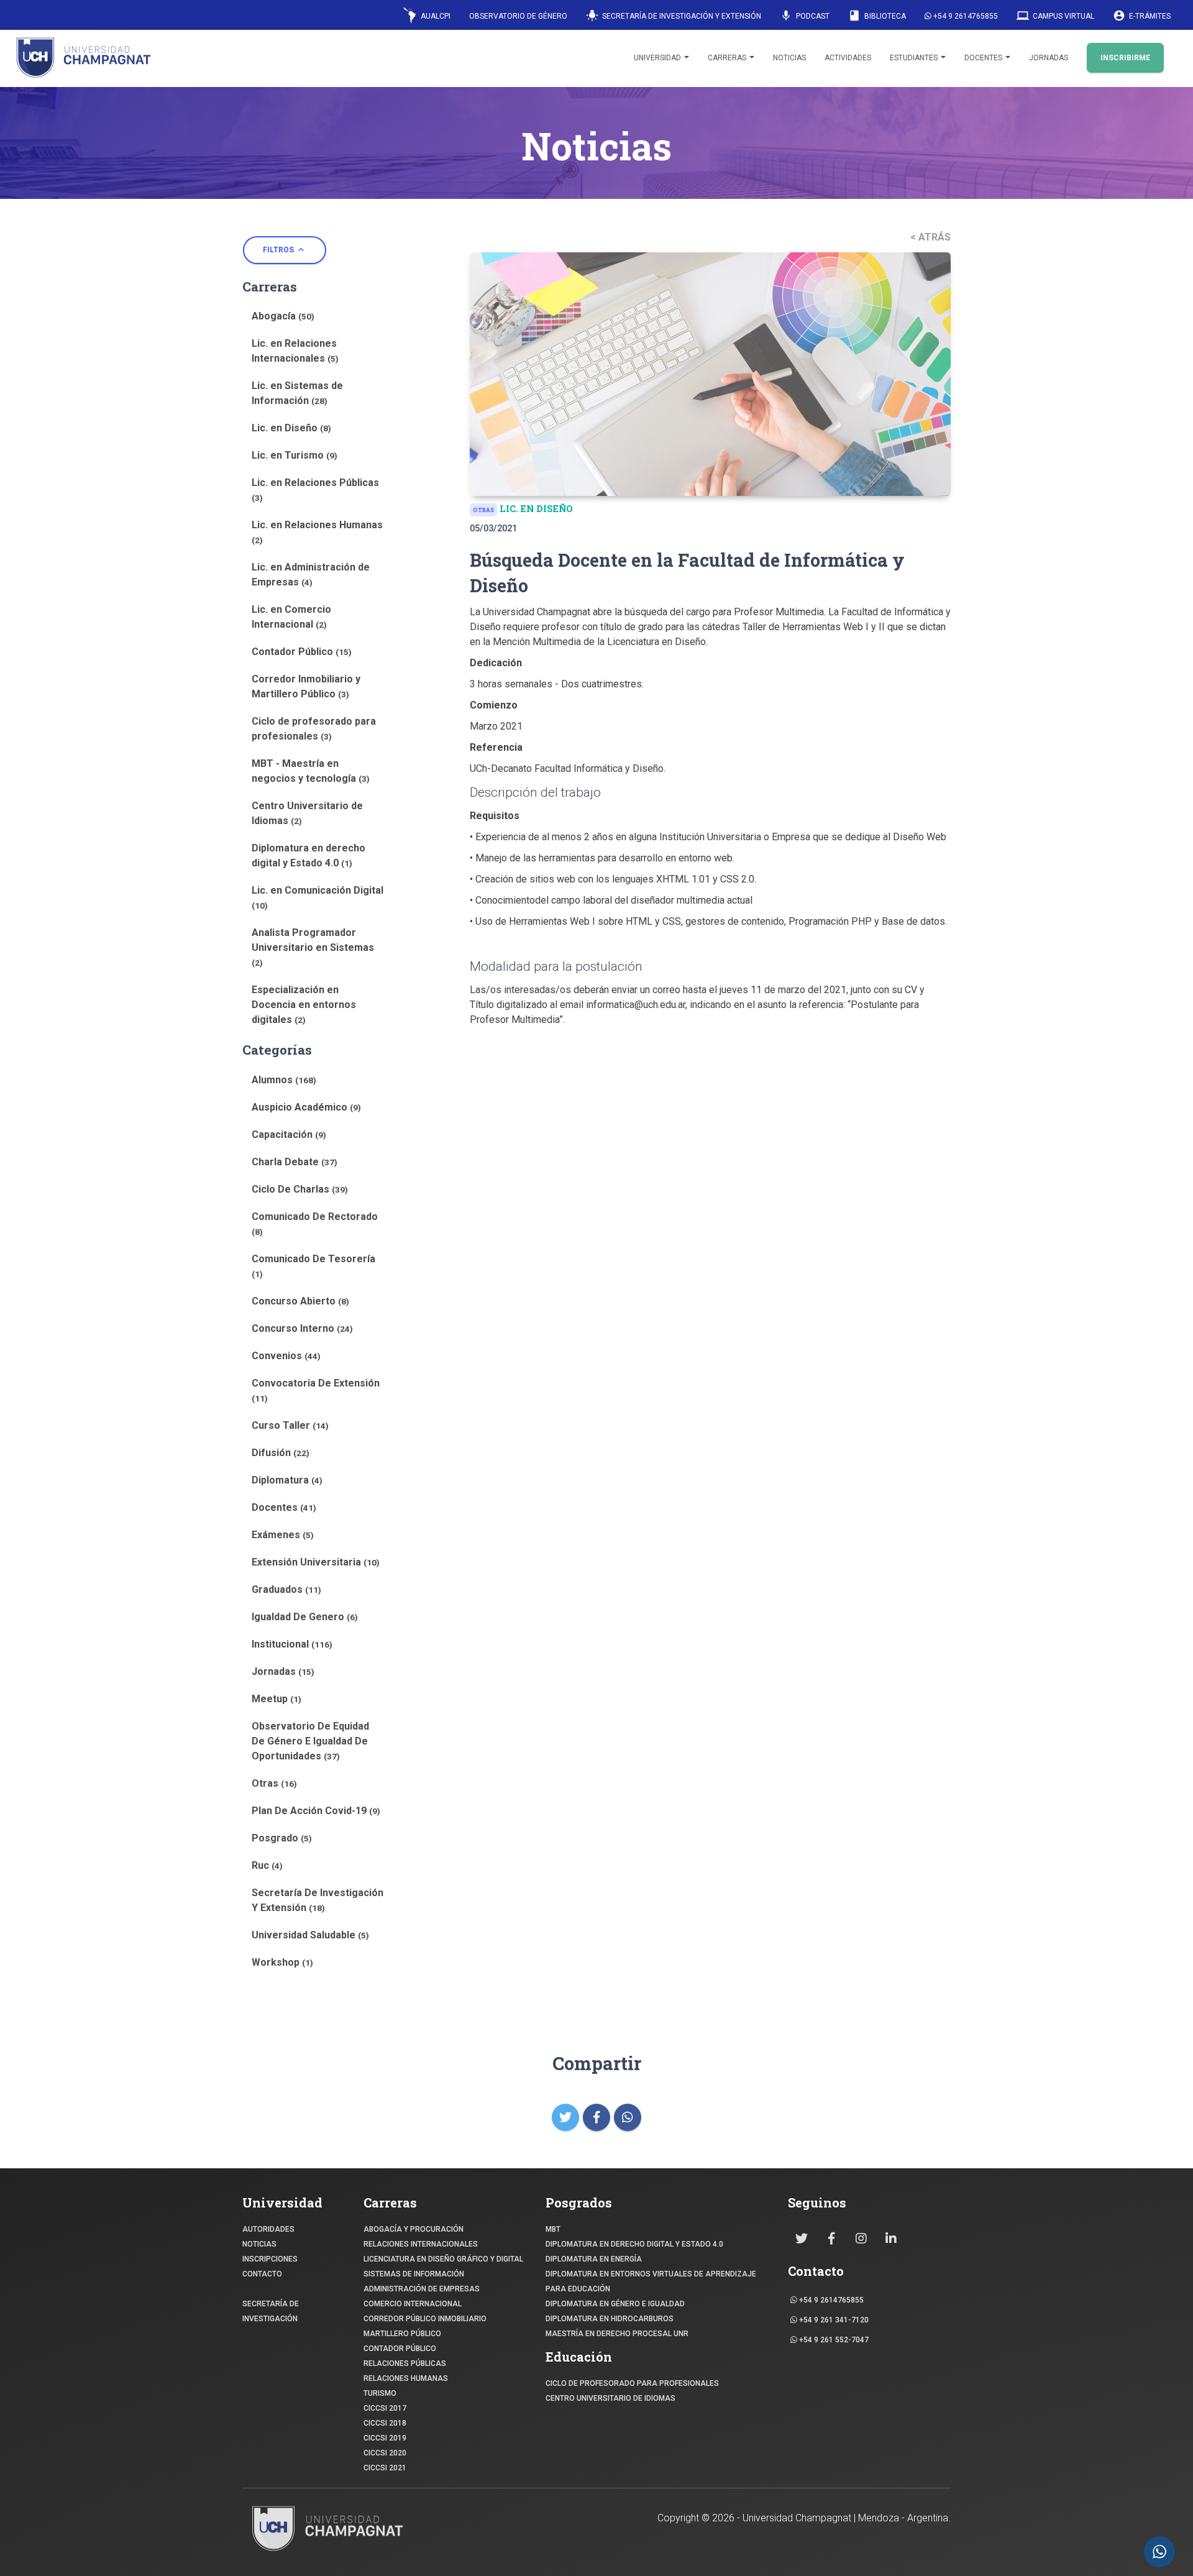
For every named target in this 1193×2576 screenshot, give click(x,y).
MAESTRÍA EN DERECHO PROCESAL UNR (617, 2334)
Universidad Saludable (310, 1935)
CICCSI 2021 (385, 2468)
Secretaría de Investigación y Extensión (674, 16)
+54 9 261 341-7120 (833, 2320)
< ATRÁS (930, 237)
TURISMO (380, 2393)
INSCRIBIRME (1125, 58)
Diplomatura (287, 1480)
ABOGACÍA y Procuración (414, 2229)
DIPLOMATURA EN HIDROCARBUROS (610, 2319)
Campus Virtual (1055, 16)
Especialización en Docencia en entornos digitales (304, 1005)
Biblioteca (877, 16)
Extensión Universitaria (316, 1562)
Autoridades (268, 2229)
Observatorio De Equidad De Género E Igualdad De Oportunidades (310, 1741)
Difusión (281, 1453)
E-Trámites (1142, 16)
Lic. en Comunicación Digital (318, 897)
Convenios (286, 1356)
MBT (553, 2229)
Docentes (984, 58)
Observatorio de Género (518, 16)
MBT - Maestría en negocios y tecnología (311, 771)
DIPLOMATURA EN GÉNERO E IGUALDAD (615, 2304)
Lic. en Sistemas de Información (297, 393)
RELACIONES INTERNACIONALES (421, 2244)
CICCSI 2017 (385, 2408)
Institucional (292, 1644)
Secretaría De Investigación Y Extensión (318, 1900)
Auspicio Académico (306, 1107)
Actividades (848, 58)
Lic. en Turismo (295, 455)
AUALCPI (435, 16)
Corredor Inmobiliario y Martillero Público (306, 686)
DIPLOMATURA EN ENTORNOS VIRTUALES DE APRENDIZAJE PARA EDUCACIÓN (651, 2281)
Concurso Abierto (300, 1301)
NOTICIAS (259, 2244)
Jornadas (1049, 58)
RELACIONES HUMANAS (406, 2378)
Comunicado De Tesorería (313, 1266)
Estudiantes (915, 58)
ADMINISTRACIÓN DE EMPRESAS (422, 2289)
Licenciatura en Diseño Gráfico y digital (443, 2259)
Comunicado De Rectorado (315, 1224)
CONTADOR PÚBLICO (400, 2349)
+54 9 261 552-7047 (833, 2340)
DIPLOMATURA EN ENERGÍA (594, 2259)
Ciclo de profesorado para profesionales (314, 729)
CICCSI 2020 (385, 2453)
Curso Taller (290, 1425)
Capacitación (289, 1134)
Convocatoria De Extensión (316, 1390)
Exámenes (283, 1535)
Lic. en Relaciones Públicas (315, 490)
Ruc (267, 1865)
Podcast (805, 16)
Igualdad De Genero (305, 1617)
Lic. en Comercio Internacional (291, 617)
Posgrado (282, 1838)
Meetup (277, 1699)
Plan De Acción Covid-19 (316, 1811)
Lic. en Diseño (291, 428)
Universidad (658, 58)
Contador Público (302, 652)
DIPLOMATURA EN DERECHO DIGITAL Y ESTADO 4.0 (634, 2244)
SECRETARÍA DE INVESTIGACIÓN (271, 2311)
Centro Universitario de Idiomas (307, 813)
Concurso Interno (302, 1328)
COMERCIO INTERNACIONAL (413, 2304)
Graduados (286, 1589)
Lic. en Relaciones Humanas (317, 532)
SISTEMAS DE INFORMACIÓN (414, 2274)
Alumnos (284, 1080)
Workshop (282, 1962)
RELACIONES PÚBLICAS (405, 2363)
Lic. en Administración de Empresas (311, 575)
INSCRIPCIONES (270, 2259)
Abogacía (283, 316)
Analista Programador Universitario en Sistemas (313, 947)
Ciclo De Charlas (300, 1189)
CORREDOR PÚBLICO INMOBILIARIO (425, 2319)
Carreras (728, 58)
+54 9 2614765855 (965, 16)
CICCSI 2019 (385, 2438)
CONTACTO (262, 2274)
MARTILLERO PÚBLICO (402, 2334)
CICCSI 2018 (385, 2423)
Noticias (789, 58)
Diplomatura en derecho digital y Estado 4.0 (309, 855)
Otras (274, 1783)
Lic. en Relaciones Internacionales (295, 351)
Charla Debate (295, 1162)
